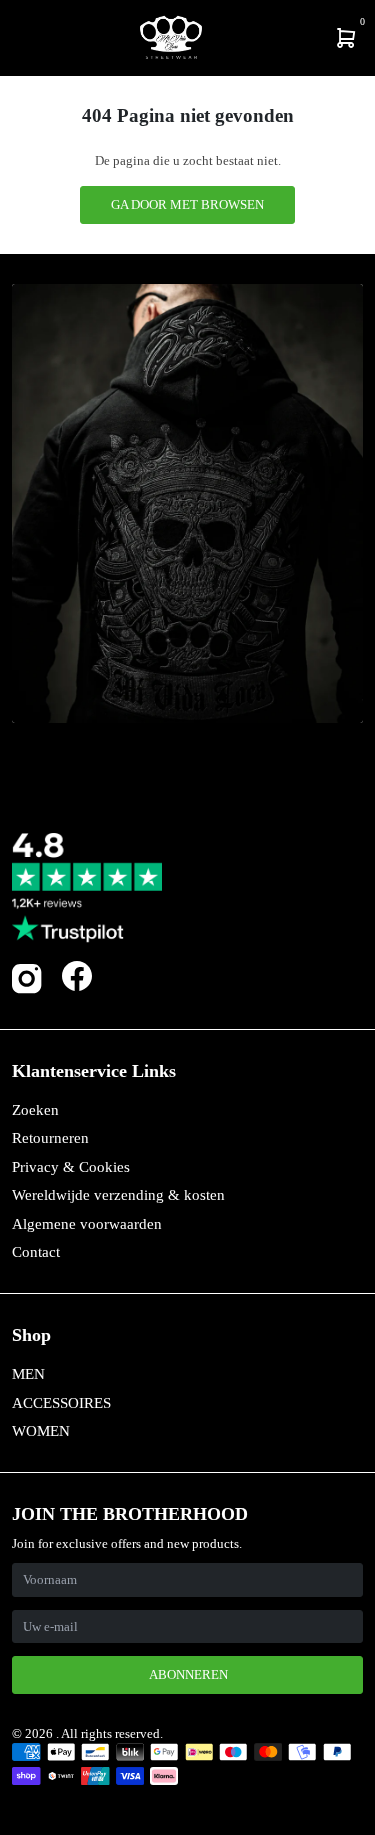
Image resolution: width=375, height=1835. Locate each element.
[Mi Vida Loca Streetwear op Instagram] (27, 989)
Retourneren (50, 1138)
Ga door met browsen (187, 204)
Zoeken (35, 1110)
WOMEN (41, 1431)
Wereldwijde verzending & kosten (118, 1195)
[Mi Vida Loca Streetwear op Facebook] (77, 976)
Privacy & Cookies (71, 1167)
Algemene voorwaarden (87, 1224)
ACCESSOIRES (61, 1403)
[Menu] (16, 38)
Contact (36, 1252)
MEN (28, 1374)
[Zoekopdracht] (27, 38)
